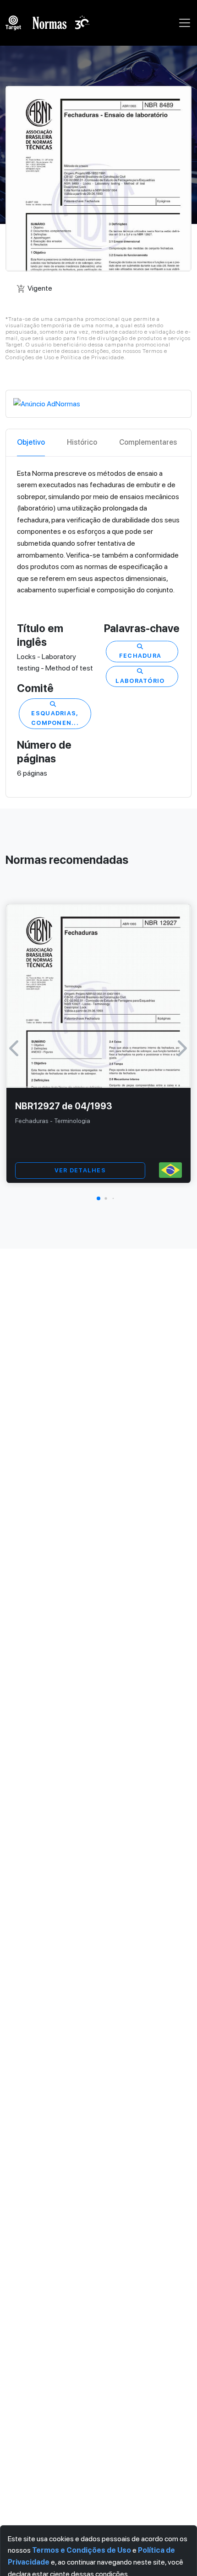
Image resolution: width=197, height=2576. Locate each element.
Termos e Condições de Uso (82, 2550)
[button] (98, 1198)
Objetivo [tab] (31, 442)
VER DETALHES (80, 1170)
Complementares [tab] (148, 442)
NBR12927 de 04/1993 (64, 1106)
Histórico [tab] (82, 442)
